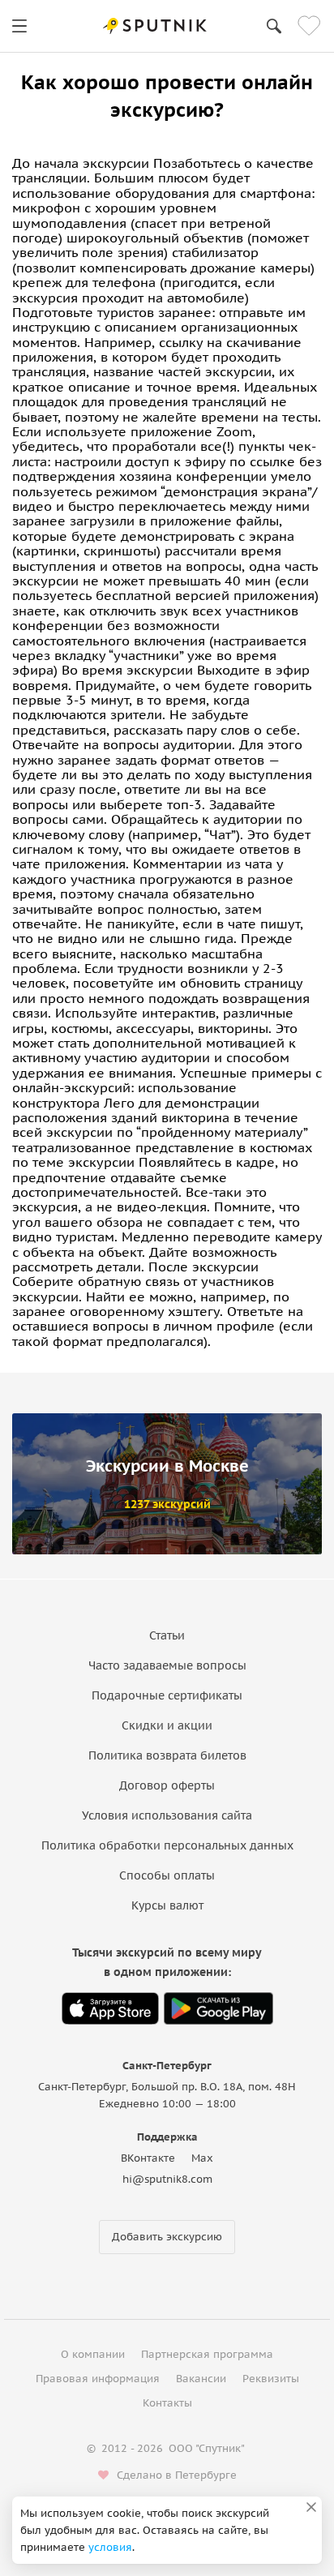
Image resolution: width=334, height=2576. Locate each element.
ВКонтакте (148, 2158)
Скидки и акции (167, 1725)
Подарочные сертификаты (167, 1695)
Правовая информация (98, 2379)
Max (202, 2158)
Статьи (167, 1635)
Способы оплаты (167, 1875)
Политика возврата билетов (167, 1755)
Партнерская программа (207, 2354)
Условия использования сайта (167, 1815)
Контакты (167, 2403)
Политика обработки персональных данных (167, 1845)
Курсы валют (167, 1905)
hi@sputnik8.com (167, 2179)
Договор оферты (167, 1785)
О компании (93, 2354)
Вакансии (201, 2379)
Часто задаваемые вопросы (167, 1665)
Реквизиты (271, 2379)
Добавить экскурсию (167, 2237)
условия (110, 2547)
